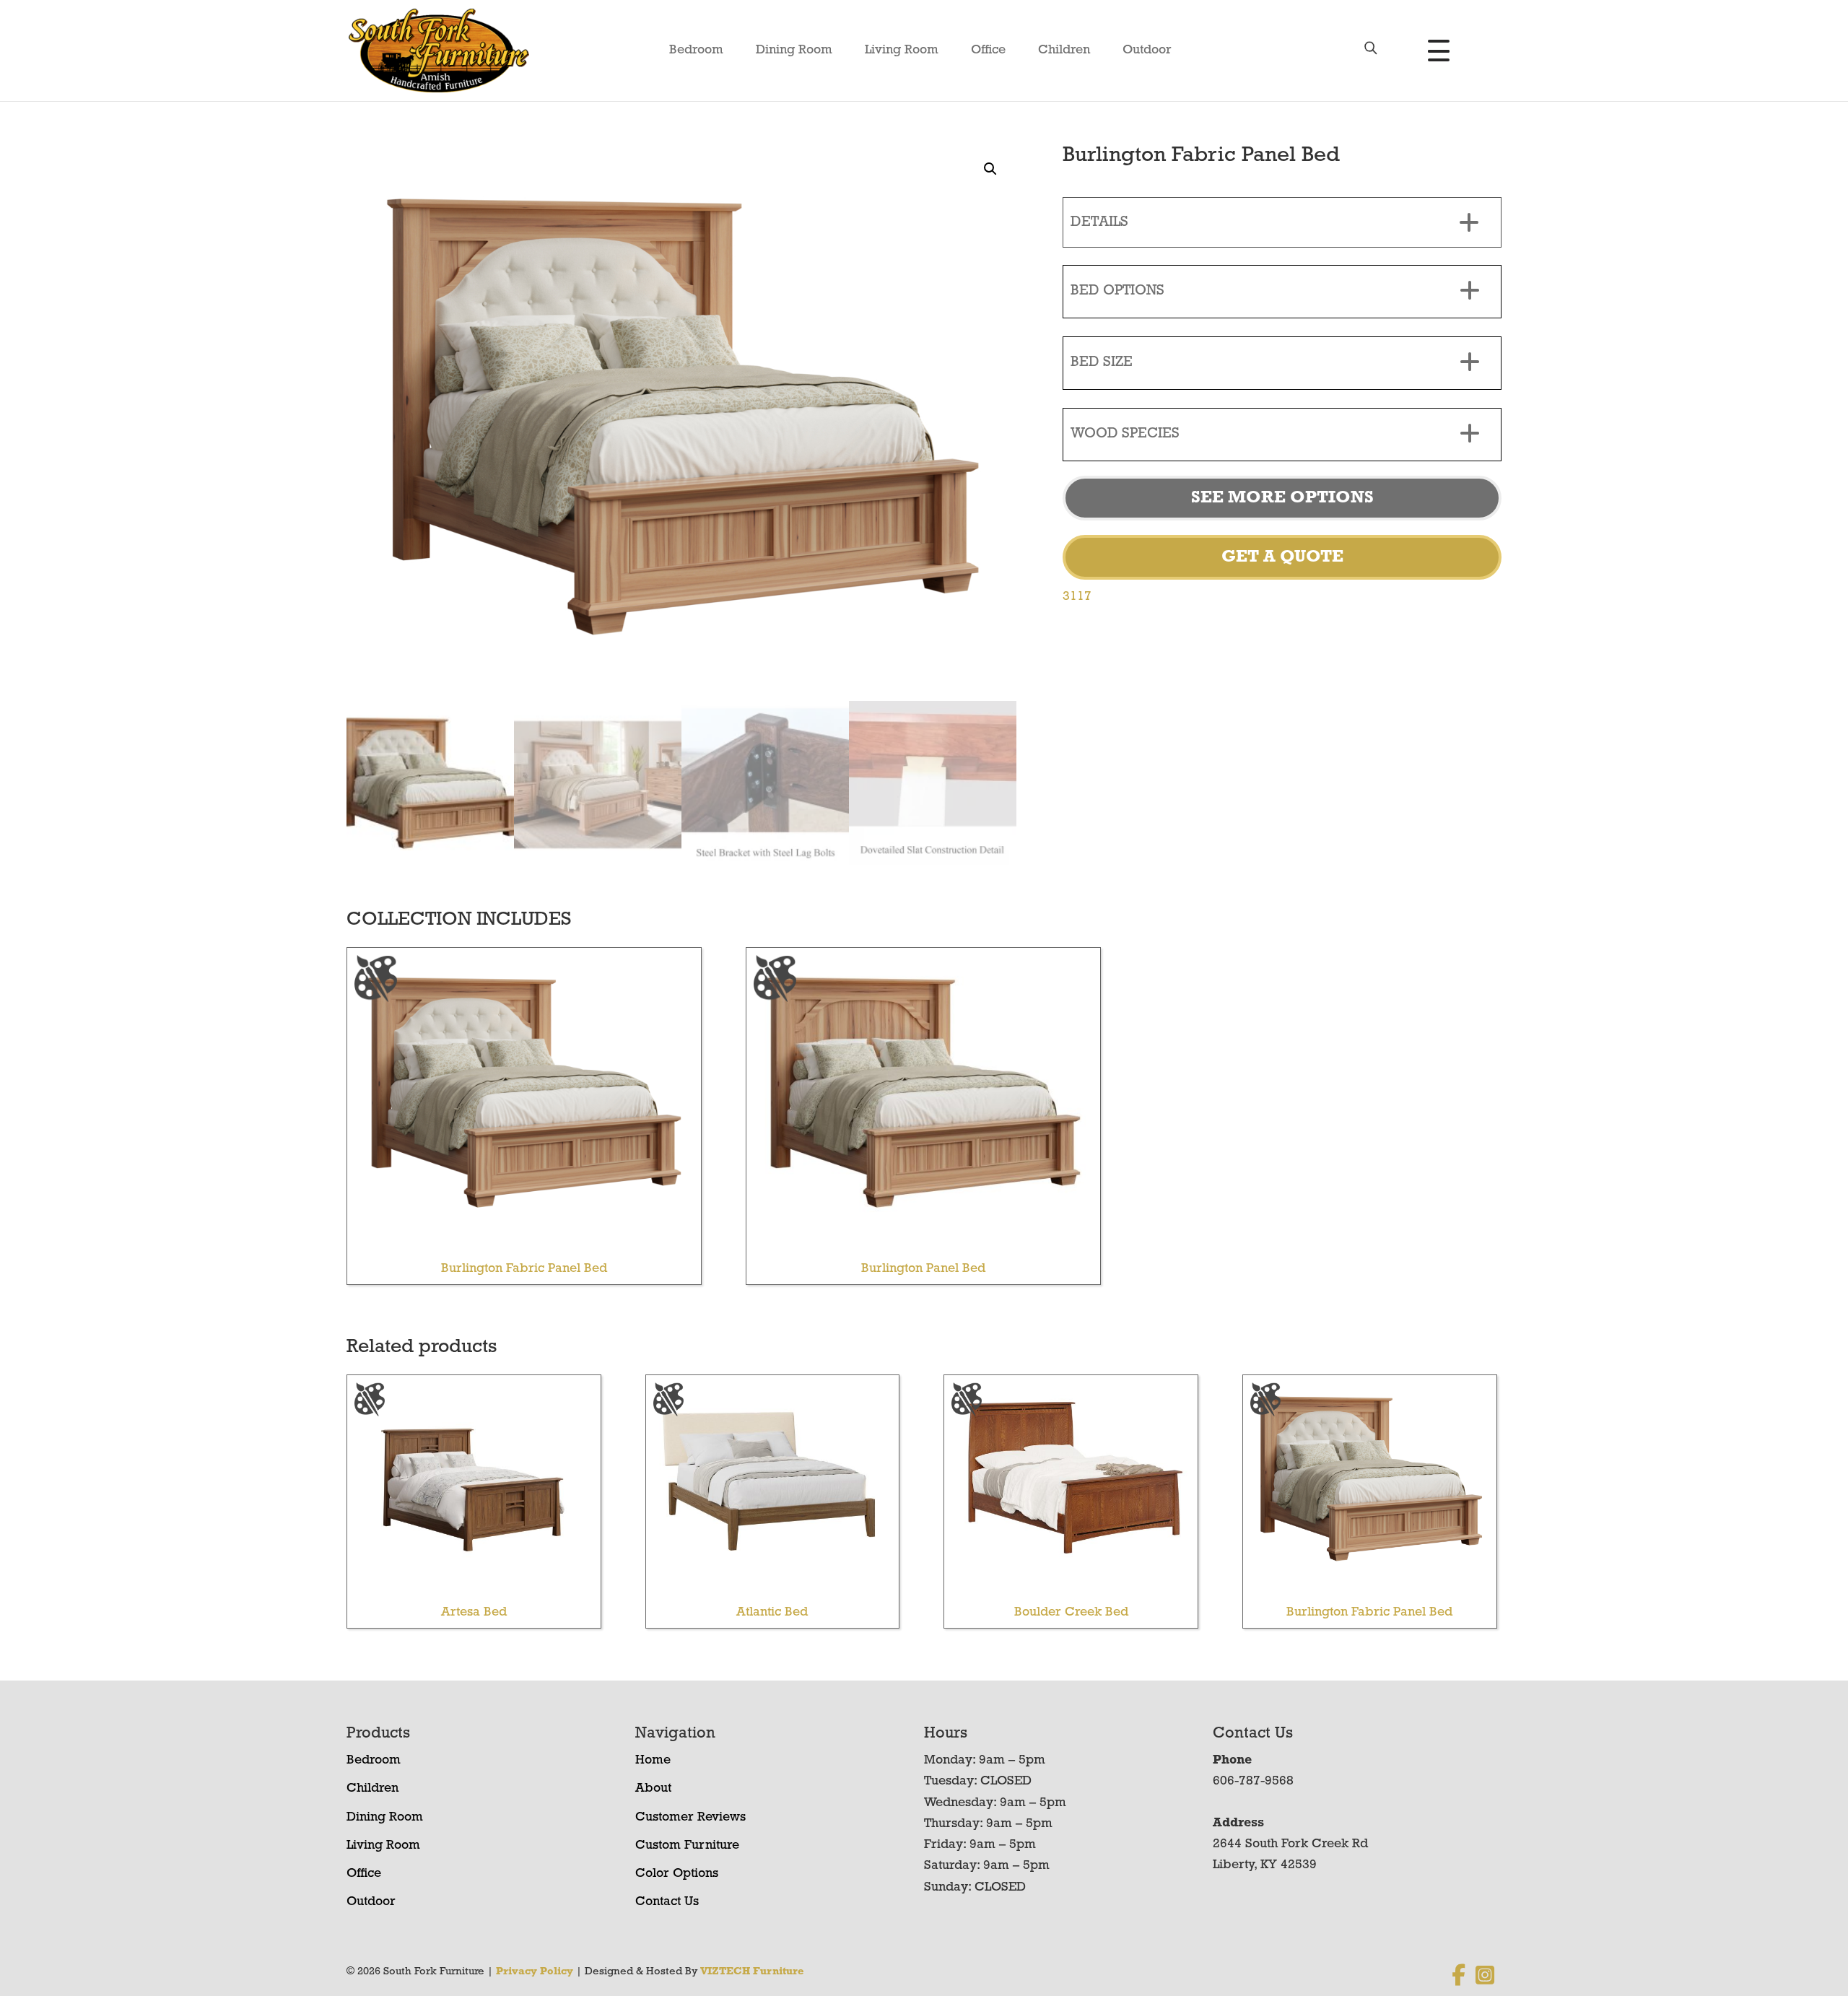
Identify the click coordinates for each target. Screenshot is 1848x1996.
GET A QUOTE (1282, 557)
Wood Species (1125, 434)
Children (1064, 51)
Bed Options (1117, 291)
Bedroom (696, 51)
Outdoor (1147, 51)
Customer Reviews (690, 1818)
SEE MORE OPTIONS (1282, 498)
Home (653, 1761)
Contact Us (667, 1902)
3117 (1077, 597)
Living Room (902, 51)
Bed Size (1102, 362)
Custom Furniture (687, 1846)
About (653, 1789)
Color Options (677, 1874)
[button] (990, 169)
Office (988, 51)
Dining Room (794, 51)
